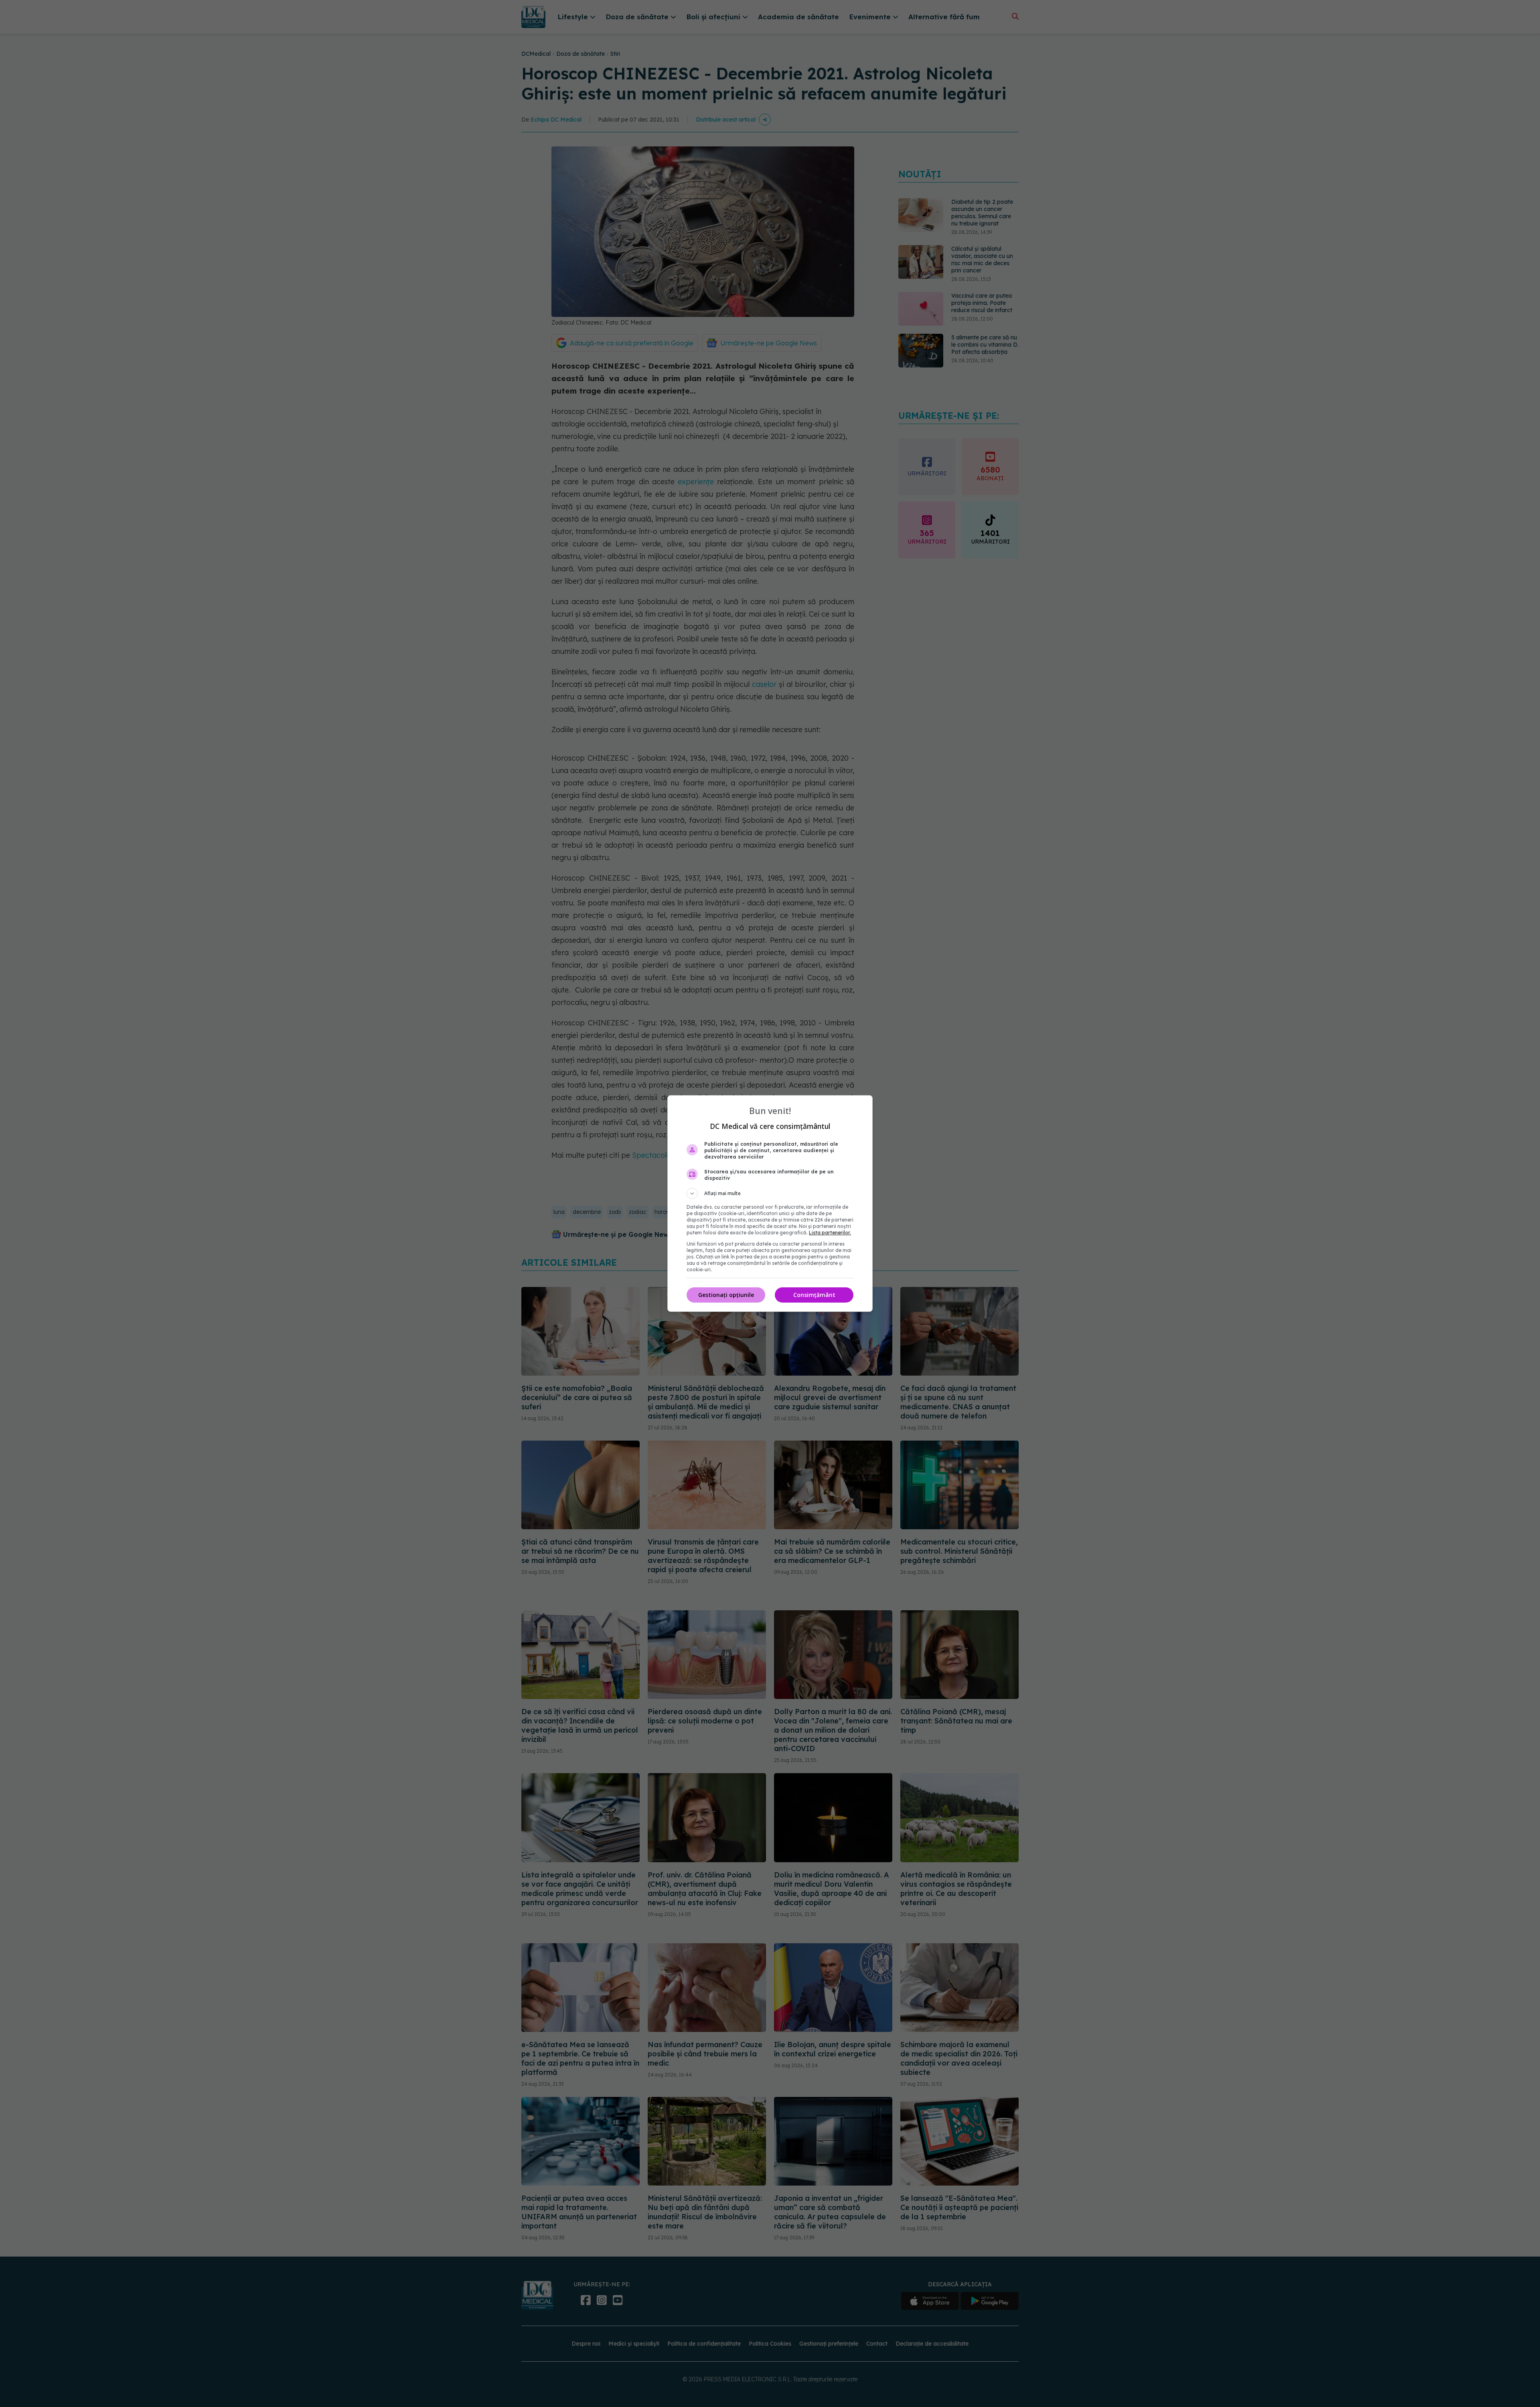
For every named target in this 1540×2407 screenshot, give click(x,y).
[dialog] (770, 1203)
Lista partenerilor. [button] (830, 1233)
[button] (770, 1193)
